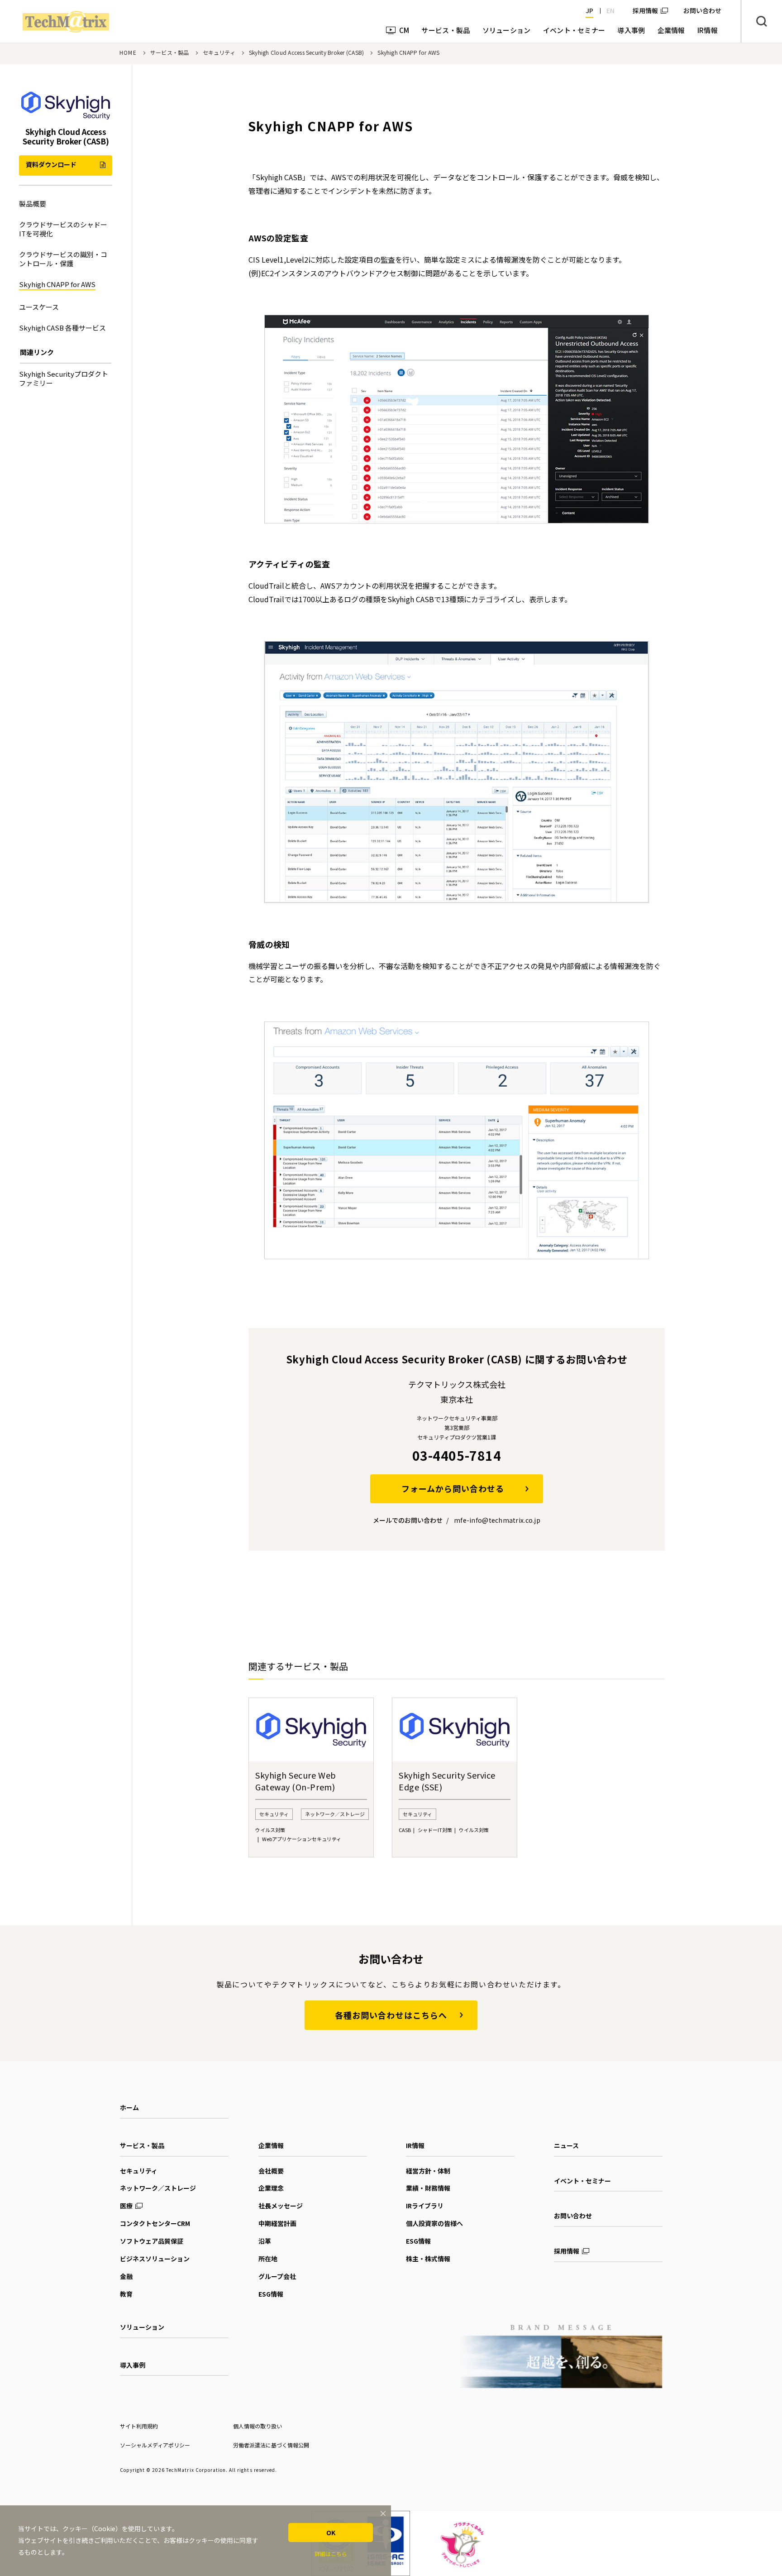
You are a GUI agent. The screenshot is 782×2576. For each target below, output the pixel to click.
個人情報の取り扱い (257, 2426)
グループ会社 (277, 2276)
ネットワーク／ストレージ (158, 2188)
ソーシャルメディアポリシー (155, 2445)
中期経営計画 (277, 2223)
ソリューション (142, 2327)
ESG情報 (271, 2294)
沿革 (265, 2241)
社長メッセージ (281, 2206)
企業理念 (271, 2188)
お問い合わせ (573, 2216)
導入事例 (133, 2365)
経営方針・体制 (428, 2171)
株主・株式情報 (428, 2259)
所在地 (268, 2259)
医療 (126, 2206)
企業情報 (271, 2145)
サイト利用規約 (139, 2426)
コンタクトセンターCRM (155, 2223)
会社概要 (271, 2171)
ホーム (129, 2107)
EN (610, 10)
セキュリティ (219, 52)
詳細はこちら (331, 2554)
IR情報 (415, 2145)
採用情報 (645, 10)
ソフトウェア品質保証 (152, 2241)
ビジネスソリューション (155, 2259)
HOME (128, 52)
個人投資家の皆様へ (434, 2223)
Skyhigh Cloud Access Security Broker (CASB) (306, 52)
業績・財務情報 (428, 2188)
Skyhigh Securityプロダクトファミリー (64, 378)
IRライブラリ (425, 2206)
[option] (311, 1777)
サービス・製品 (170, 52)
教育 (126, 2294)
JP (589, 10)
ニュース (566, 2145)
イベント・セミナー (582, 2181)
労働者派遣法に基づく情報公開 (271, 2445)
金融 (126, 2276)
